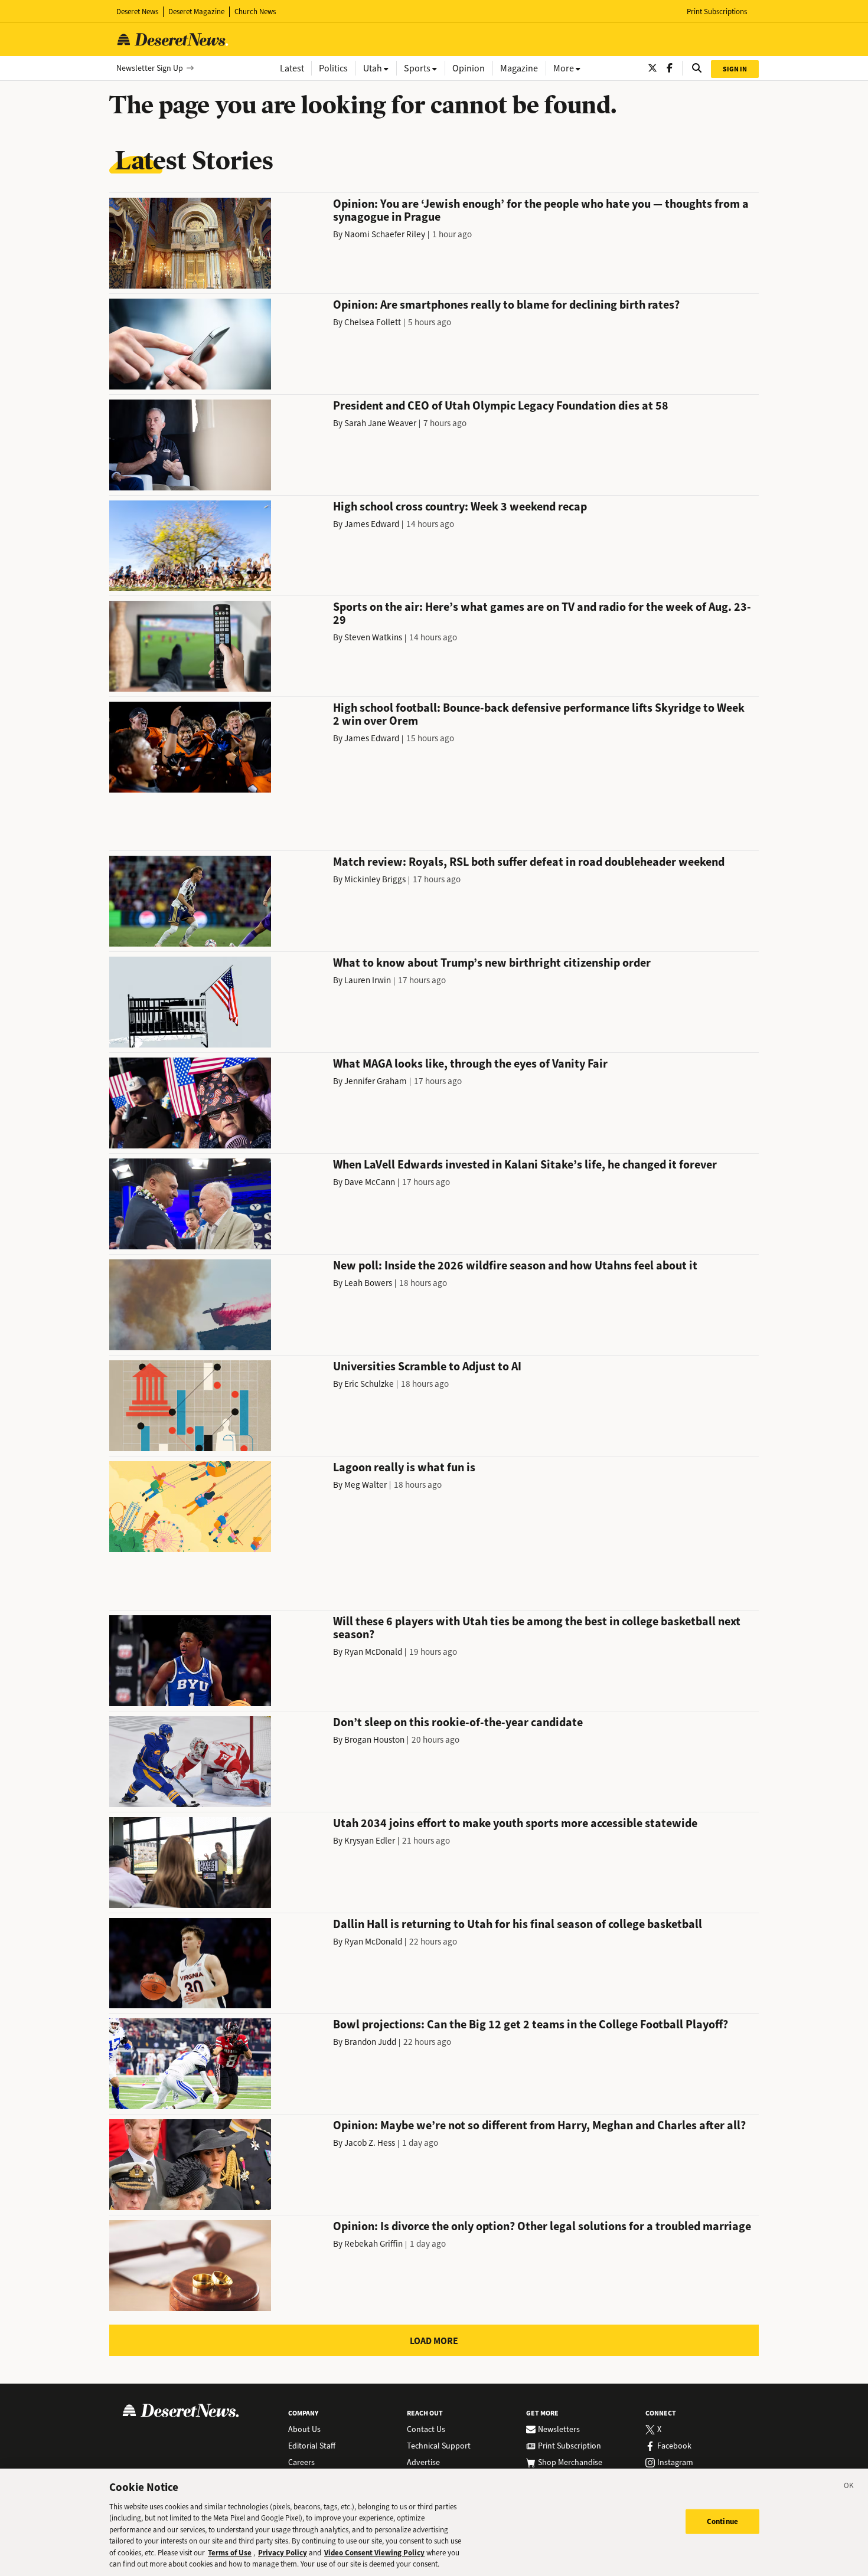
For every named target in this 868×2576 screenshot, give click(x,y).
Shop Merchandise (570, 2463)
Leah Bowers (368, 1283)
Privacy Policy (283, 2553)
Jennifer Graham (376, 1081)
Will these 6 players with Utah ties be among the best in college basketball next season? (537, 1628)
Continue (722, 2521)
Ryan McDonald (373, 1652)
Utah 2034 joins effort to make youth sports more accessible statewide (515, 1823)
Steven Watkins (373, 637)
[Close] (849, 2487)
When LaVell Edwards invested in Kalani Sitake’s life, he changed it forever (525, 1165)
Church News (255, 12)
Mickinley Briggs (375, 879)
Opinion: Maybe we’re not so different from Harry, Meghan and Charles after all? (539, 2125)
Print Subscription (570, 2446)
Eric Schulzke (369, 1384)
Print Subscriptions (717, 12)
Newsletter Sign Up (150, 68)
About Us (304, 2430)
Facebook (674, 2446)
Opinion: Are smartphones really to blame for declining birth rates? (506, 305)
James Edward (372, 524)
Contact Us (426, 2430)
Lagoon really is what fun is (404, 1467)
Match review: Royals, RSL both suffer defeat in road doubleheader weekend (529, 862)
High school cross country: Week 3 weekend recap (460, 507)
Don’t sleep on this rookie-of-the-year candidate (458, 1722)
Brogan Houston (374, 1740)
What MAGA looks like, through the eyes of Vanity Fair (470, 1064)
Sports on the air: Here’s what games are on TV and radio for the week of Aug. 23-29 (542, 613)
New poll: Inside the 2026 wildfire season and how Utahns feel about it (515, 1266)
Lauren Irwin (368, 980)
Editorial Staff (312, 2446)
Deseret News (137, 12)
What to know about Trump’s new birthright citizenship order (492, 963)
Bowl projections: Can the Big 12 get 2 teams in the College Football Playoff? (531, 2025)
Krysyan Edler (370, 1841)
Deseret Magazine (196, 12)
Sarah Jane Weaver (380, 423)
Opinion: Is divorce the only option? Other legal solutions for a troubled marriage (542, 2226)
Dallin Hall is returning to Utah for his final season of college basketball (518, 1924)
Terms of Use (230, 2553)
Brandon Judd (370, 2042)
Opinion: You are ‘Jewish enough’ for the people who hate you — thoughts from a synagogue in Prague (541, 210)
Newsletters (559, 2430)
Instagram (675, 2463)
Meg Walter (366, 1485)
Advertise (423, 2463)
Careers (301, 2463)
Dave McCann (370, 1182)
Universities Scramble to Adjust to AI (427, 1366)
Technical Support (439, 2446)
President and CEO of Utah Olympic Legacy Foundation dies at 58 (501, 406)
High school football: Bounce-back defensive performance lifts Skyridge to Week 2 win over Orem (539, 714)
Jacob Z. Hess (370, 2143)
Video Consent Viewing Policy (374, 2553)
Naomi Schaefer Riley (385, 234)
